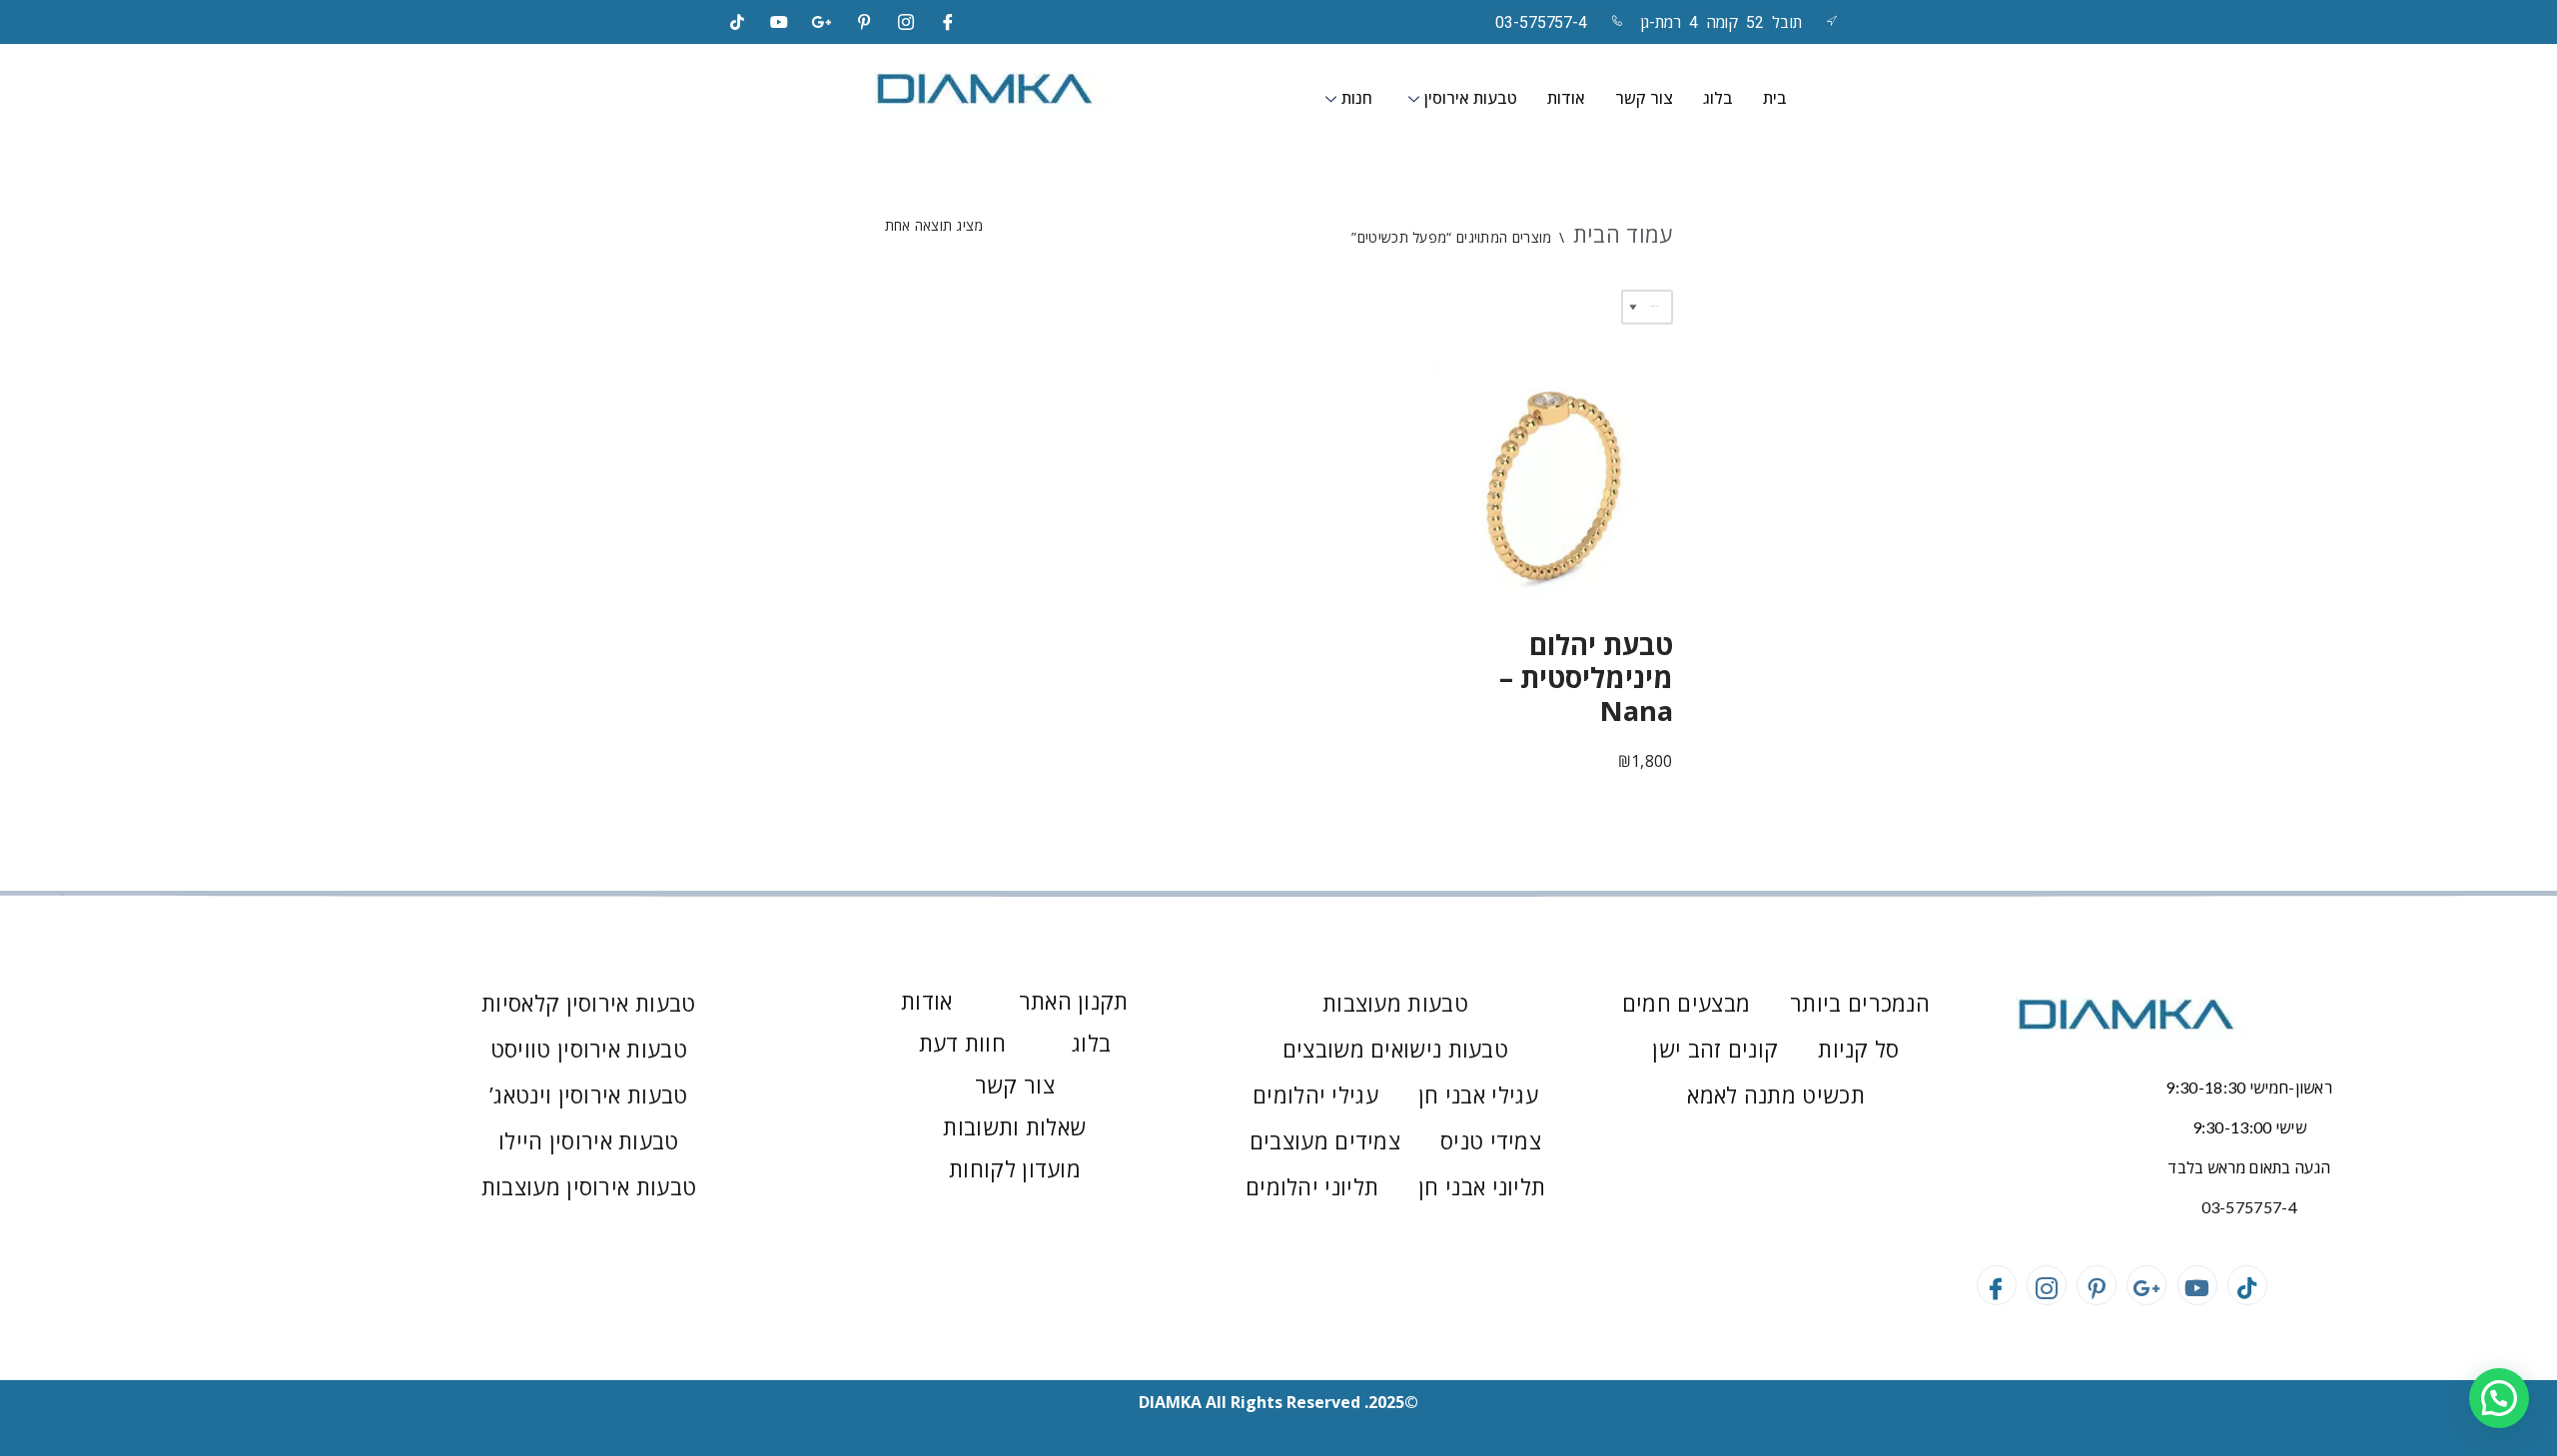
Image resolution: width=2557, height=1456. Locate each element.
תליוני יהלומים (1312, 1186)
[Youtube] (2197, 1285)
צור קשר (1644, 98)
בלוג (1718, 98)
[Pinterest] (864, 22)
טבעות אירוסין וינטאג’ (588, 1094)
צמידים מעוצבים (1325, 1140)
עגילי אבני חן (1478, 1094)
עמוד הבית (1623, 234)
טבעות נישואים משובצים (1395, 1049)
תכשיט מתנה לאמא (1776, 1094)
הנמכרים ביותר (1860, 1003)
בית (1775, 98)
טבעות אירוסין (1471, 98)
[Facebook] (949, 22)
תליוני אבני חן (1482, 1186)
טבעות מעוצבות (1395, 1003)
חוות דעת (962, 1043)
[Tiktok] (737, 22)
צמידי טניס (1491, 1140)
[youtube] (779, 22)
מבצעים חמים (1686, 1003)
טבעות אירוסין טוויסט (589, 1049)
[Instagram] (906, 22)
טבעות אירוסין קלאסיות (588, 1003)
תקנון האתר (1074, 1001)
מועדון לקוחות (1015, 1168)
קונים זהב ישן (1715, 1049)
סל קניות (1858, 1049)
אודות (1566, 98)
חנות (1357, 98)
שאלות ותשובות (1014, 1126)
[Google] (822, 22)
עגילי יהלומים (1315, 1094)
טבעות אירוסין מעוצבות (589, 1186)
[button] (2499, 1398)
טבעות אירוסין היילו (589, 1140)
